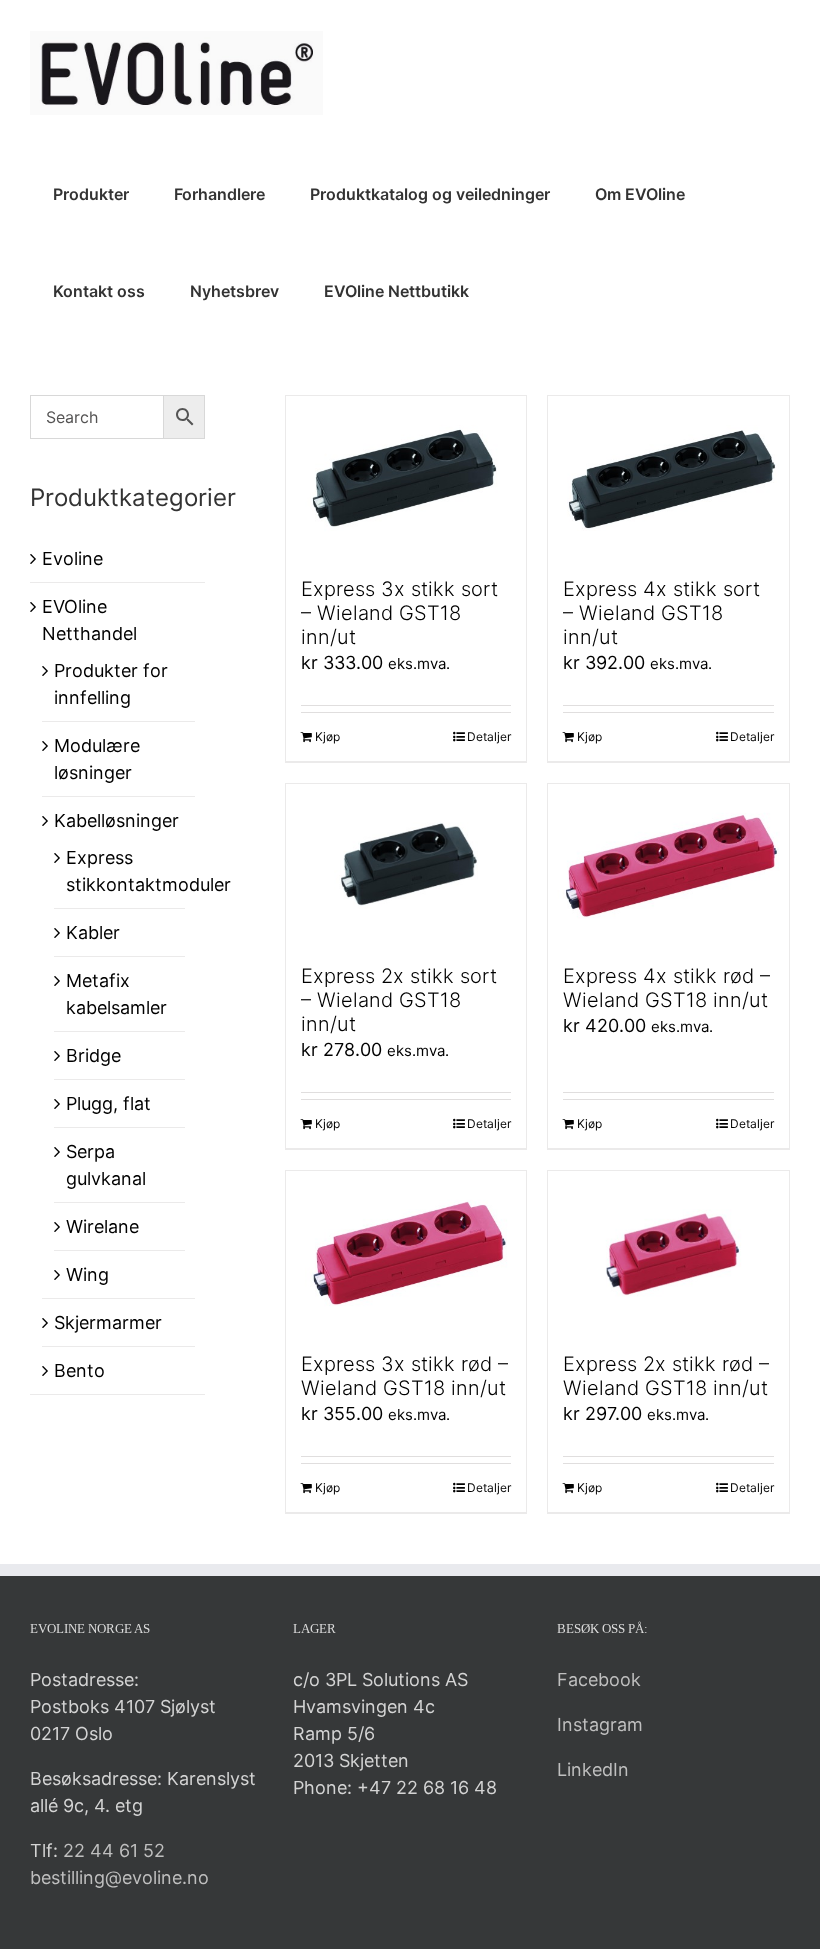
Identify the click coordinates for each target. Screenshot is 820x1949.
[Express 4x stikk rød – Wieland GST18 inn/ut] (668, 864)
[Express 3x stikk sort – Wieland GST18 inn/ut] (406, 476)
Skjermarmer (108, 1322)
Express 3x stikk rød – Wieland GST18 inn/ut (404, 1376)
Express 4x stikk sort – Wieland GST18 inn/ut (661, 613)
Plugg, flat (108, 1103)
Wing (87, 1274)
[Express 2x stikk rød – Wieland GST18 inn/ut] (668, 1251)
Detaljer (489, 736)
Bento (79, 1370)
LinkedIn (593, 1769)
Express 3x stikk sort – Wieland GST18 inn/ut (399, 613)
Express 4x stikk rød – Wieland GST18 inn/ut (666, 988)
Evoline (72, 558)
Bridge (93, 1055)
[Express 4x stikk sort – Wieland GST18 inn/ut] (668, 476)
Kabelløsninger (116, 820)
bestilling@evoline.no (119, 1877)
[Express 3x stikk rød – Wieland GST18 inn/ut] (406, 1251)
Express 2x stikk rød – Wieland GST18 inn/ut (666, 1376)
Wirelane (102, 1226)
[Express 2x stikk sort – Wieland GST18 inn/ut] (406, 864)
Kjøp (327, 736)
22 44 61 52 (114, 1850)
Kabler (93, 932)
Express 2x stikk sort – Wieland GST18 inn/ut (399, 1000)
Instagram (600, 1724)
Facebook (599, 1679)
